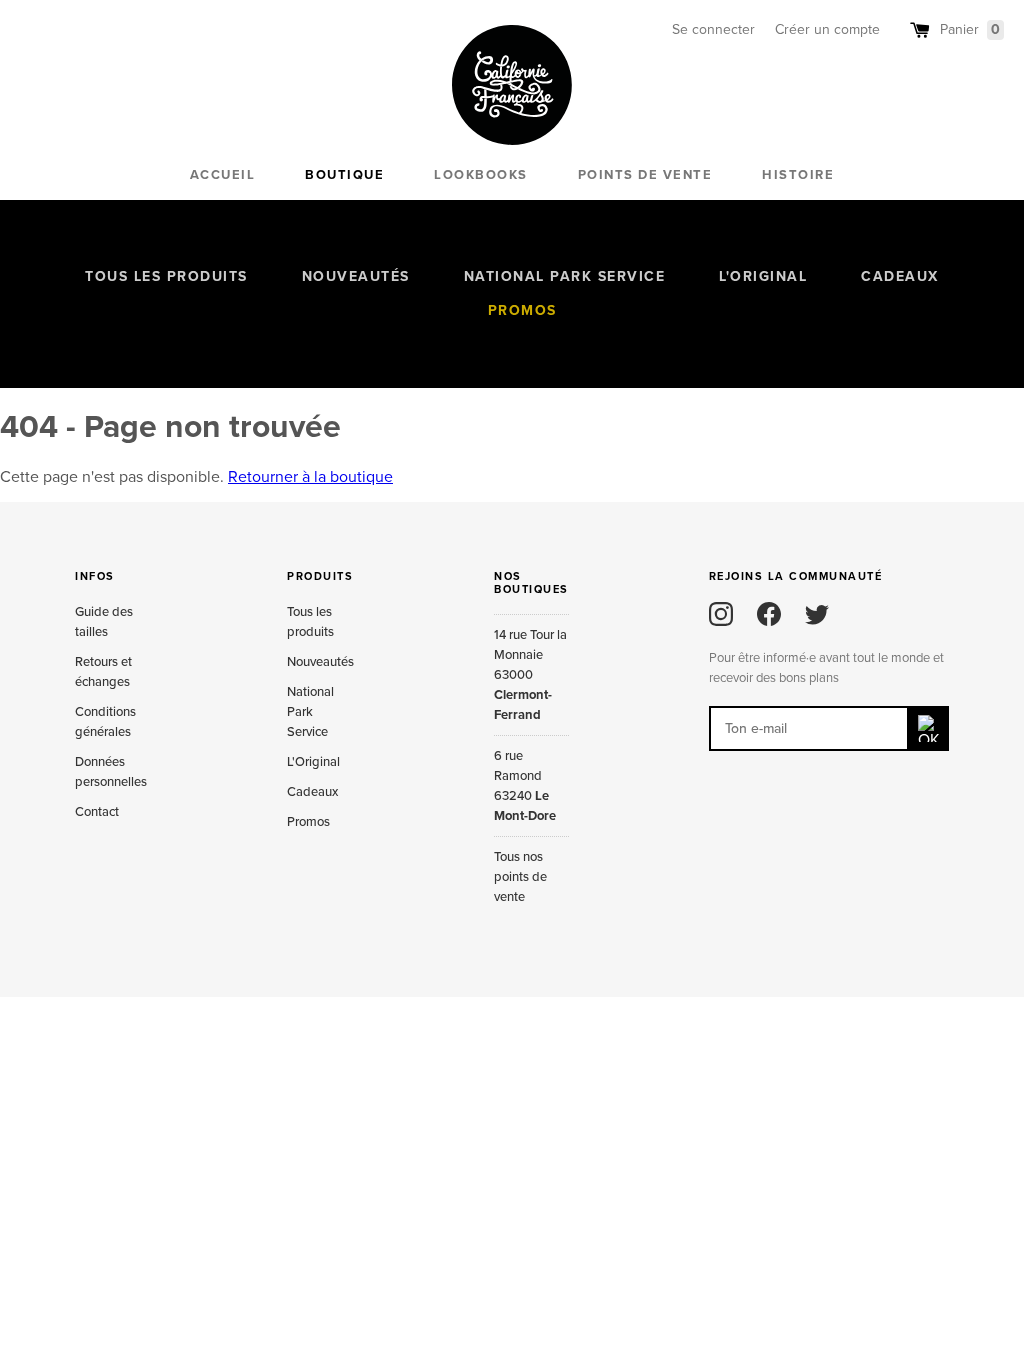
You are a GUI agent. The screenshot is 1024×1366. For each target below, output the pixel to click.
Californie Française (512, 85)
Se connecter (713, 29)
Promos (522, 310)
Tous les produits (166, 276)
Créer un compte (827, 29)
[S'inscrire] (929, 728)
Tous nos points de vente (520, 877)
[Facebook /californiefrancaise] (769, 614)
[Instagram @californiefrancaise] (721, 614)
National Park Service (565, 276)
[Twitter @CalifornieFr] (817, 614)
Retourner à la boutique (310, 477)
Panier (970, 29)
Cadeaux (900, 276)
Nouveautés (356, 276)
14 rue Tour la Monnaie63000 (530, 675)
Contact (97, 812)
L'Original (763, 276)
